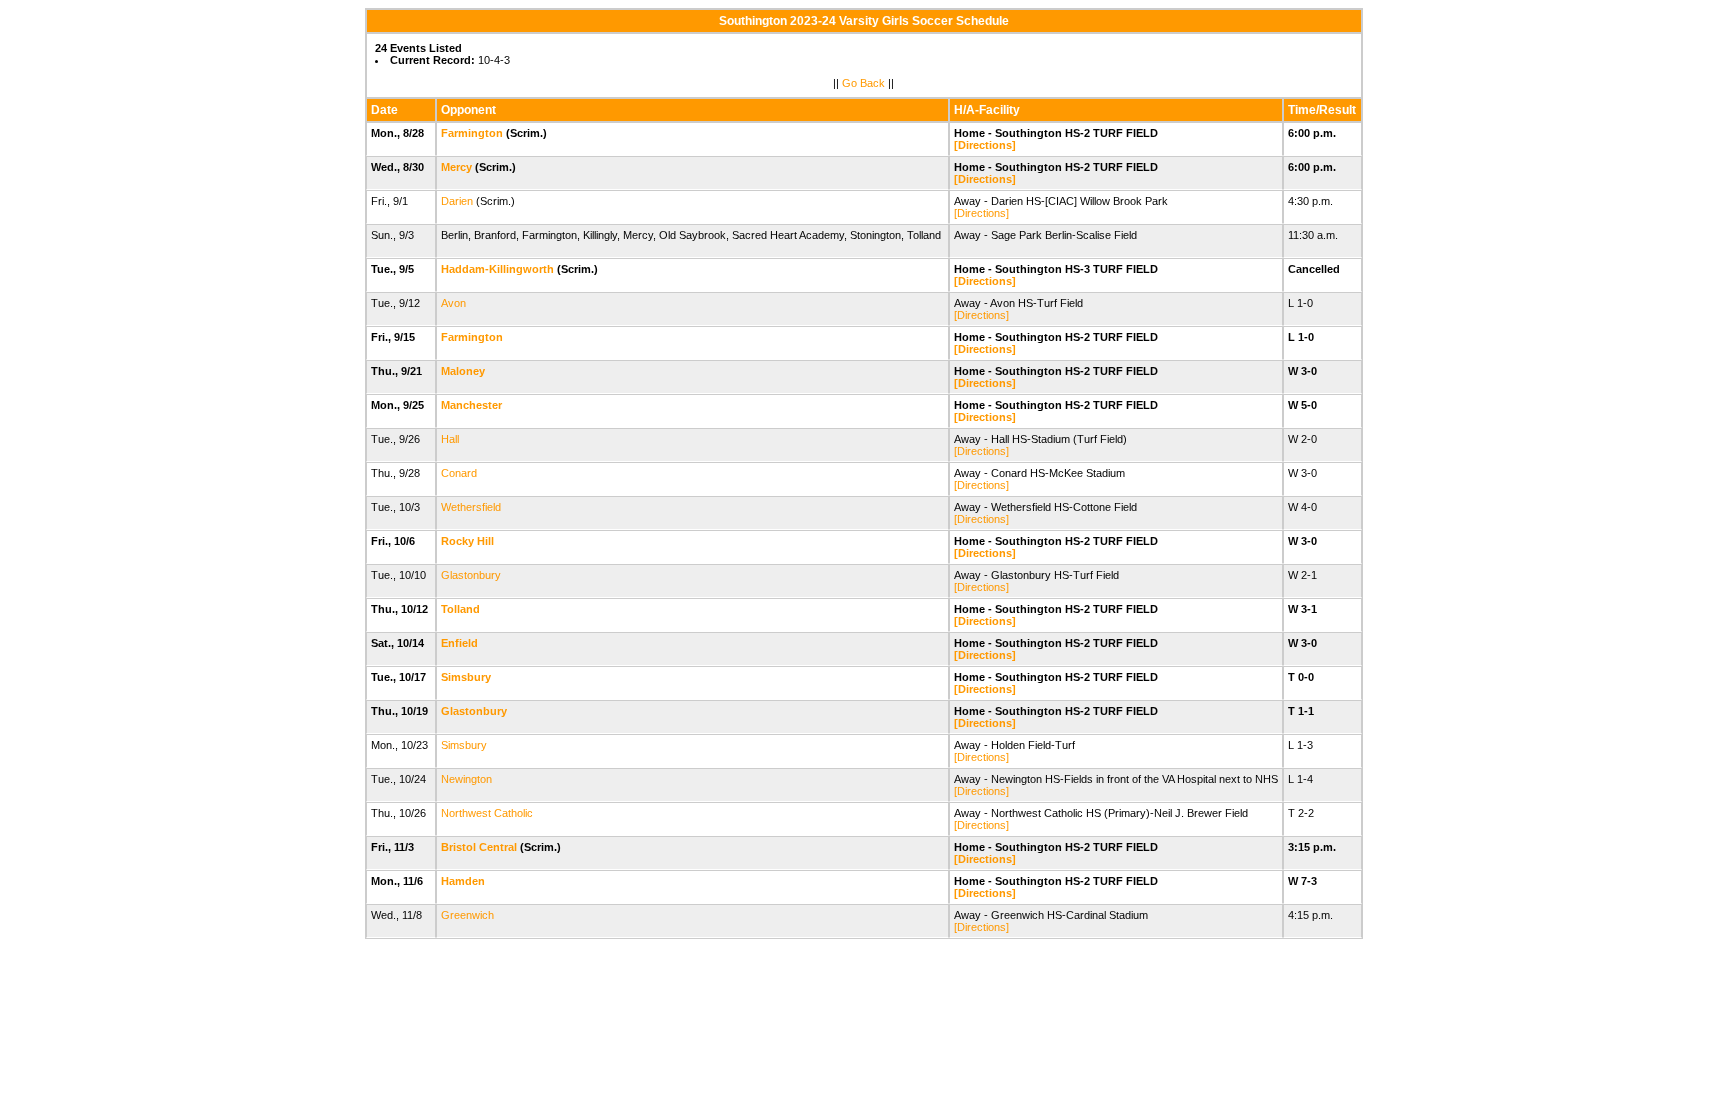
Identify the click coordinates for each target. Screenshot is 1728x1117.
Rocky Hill (467, 541)
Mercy (456, 167)
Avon (453, 303)
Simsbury (466, 677)
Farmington (472, 133)
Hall (450, 439)
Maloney (463, 371)
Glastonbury (471, 575)
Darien (457, 201)
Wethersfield (471, 507)
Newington (466, 779)
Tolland (460, 609)
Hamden (463, 881)
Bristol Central (479, 847)
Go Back (863, 83)
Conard (459, 473)
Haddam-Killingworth (497, 269)
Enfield (459, 643)
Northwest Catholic (487, 813)
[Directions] (985, 145)
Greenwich (467, 915)
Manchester (471, 405)
